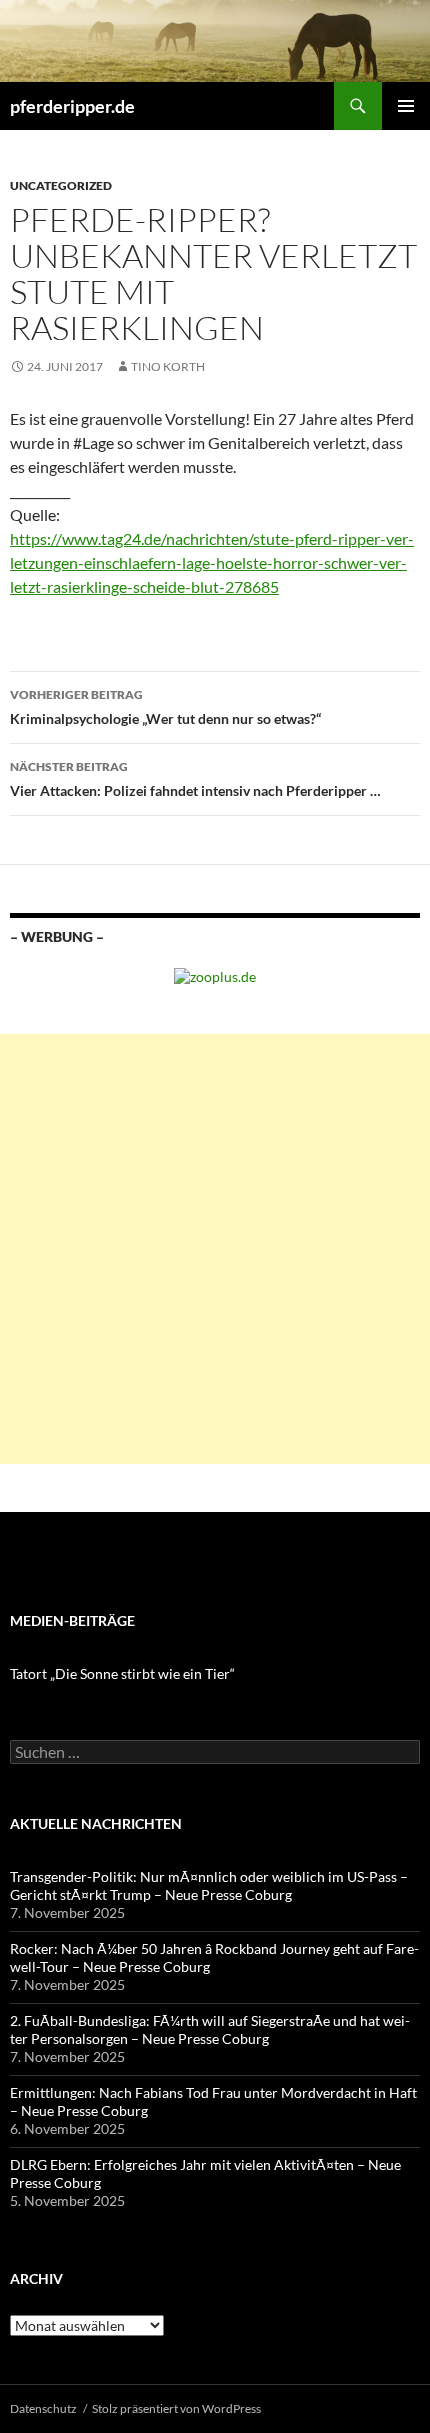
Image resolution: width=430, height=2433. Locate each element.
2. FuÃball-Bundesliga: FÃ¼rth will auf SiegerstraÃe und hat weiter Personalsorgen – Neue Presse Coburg (210, 2029)
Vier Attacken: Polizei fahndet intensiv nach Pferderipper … (195, 779)
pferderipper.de (72, 106)
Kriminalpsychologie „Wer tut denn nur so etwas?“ (165, 707)
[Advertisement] (215, 1249)
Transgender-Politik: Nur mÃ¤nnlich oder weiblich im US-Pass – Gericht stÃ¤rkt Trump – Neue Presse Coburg (209, 1885)
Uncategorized (61, 185)
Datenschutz (43, 2408)
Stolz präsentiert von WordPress (176, 2408)
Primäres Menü (406, 106)
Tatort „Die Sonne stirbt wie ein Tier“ (122, 1673)
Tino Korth (168, 366)
